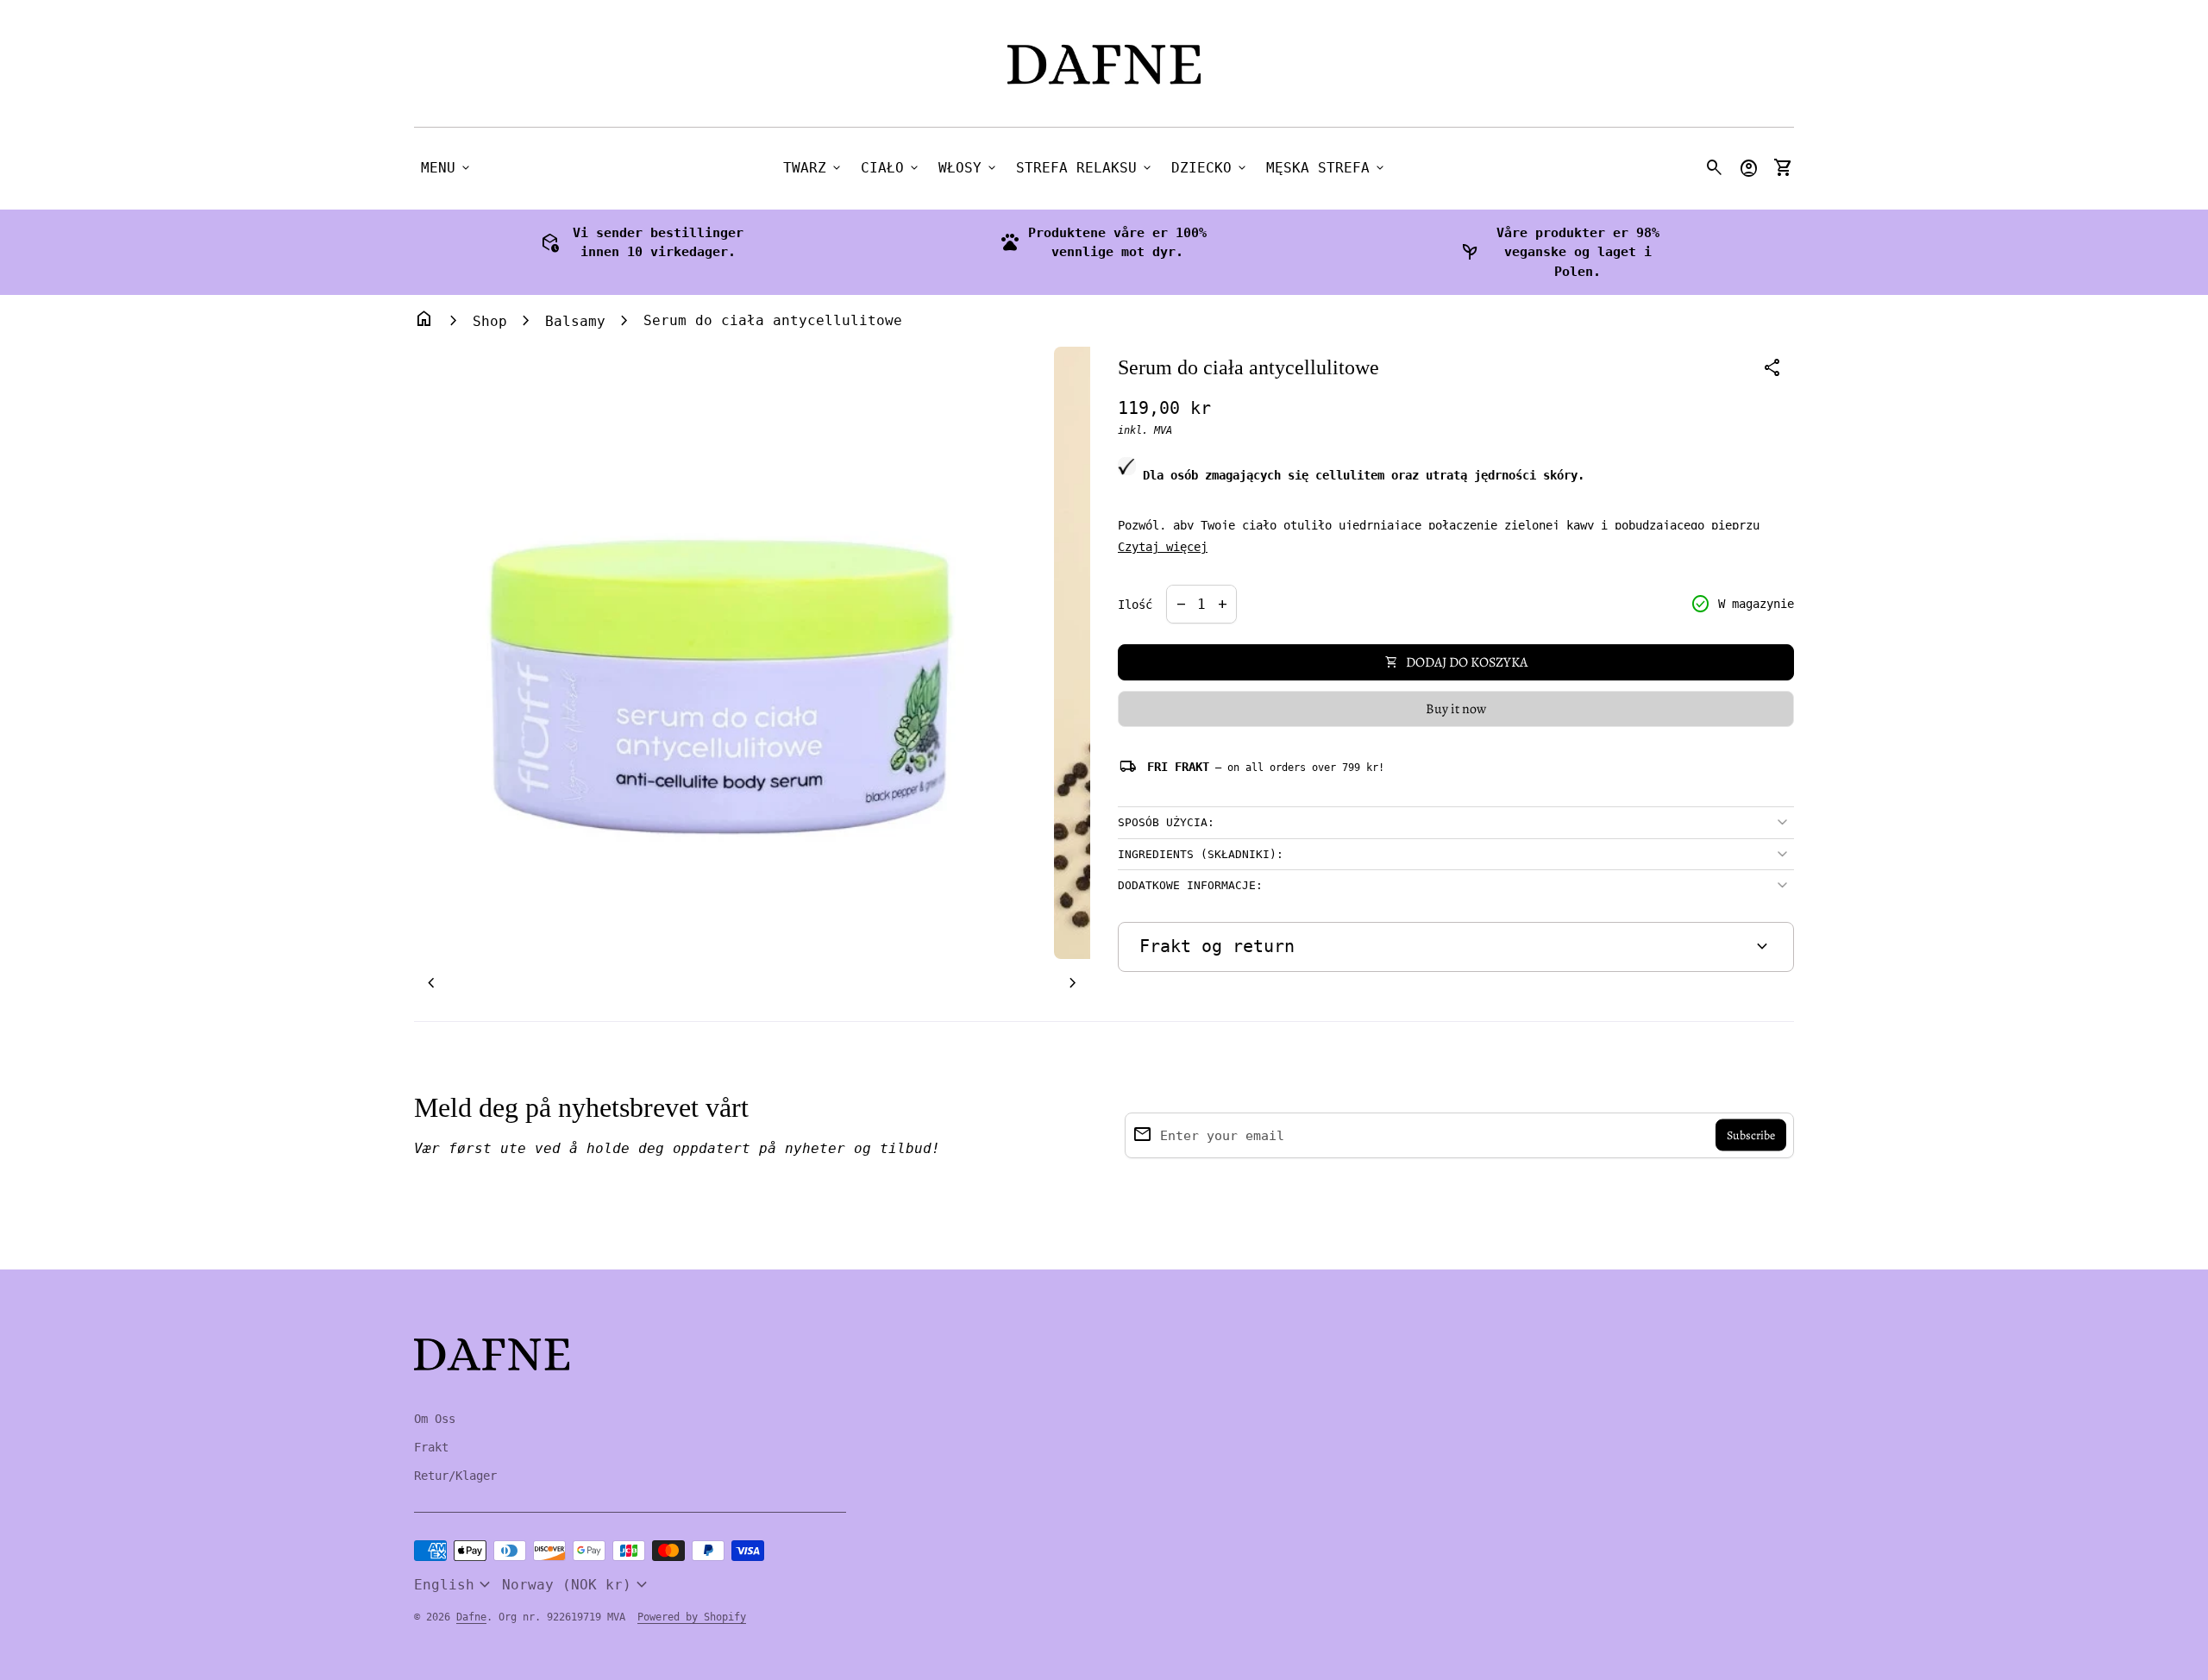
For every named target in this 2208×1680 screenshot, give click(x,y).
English (455, 1585)
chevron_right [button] (1073, 983)
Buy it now (1456, 709)
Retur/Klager (455, 1476)
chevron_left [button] (431, 983)
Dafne (471, 1617)
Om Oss (435, 1419)
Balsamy (575, 321)
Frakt (431, 1447)
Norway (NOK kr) (577, 1585)
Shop (490, 321)
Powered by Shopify (692, 1617)
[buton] (455, 1585)
